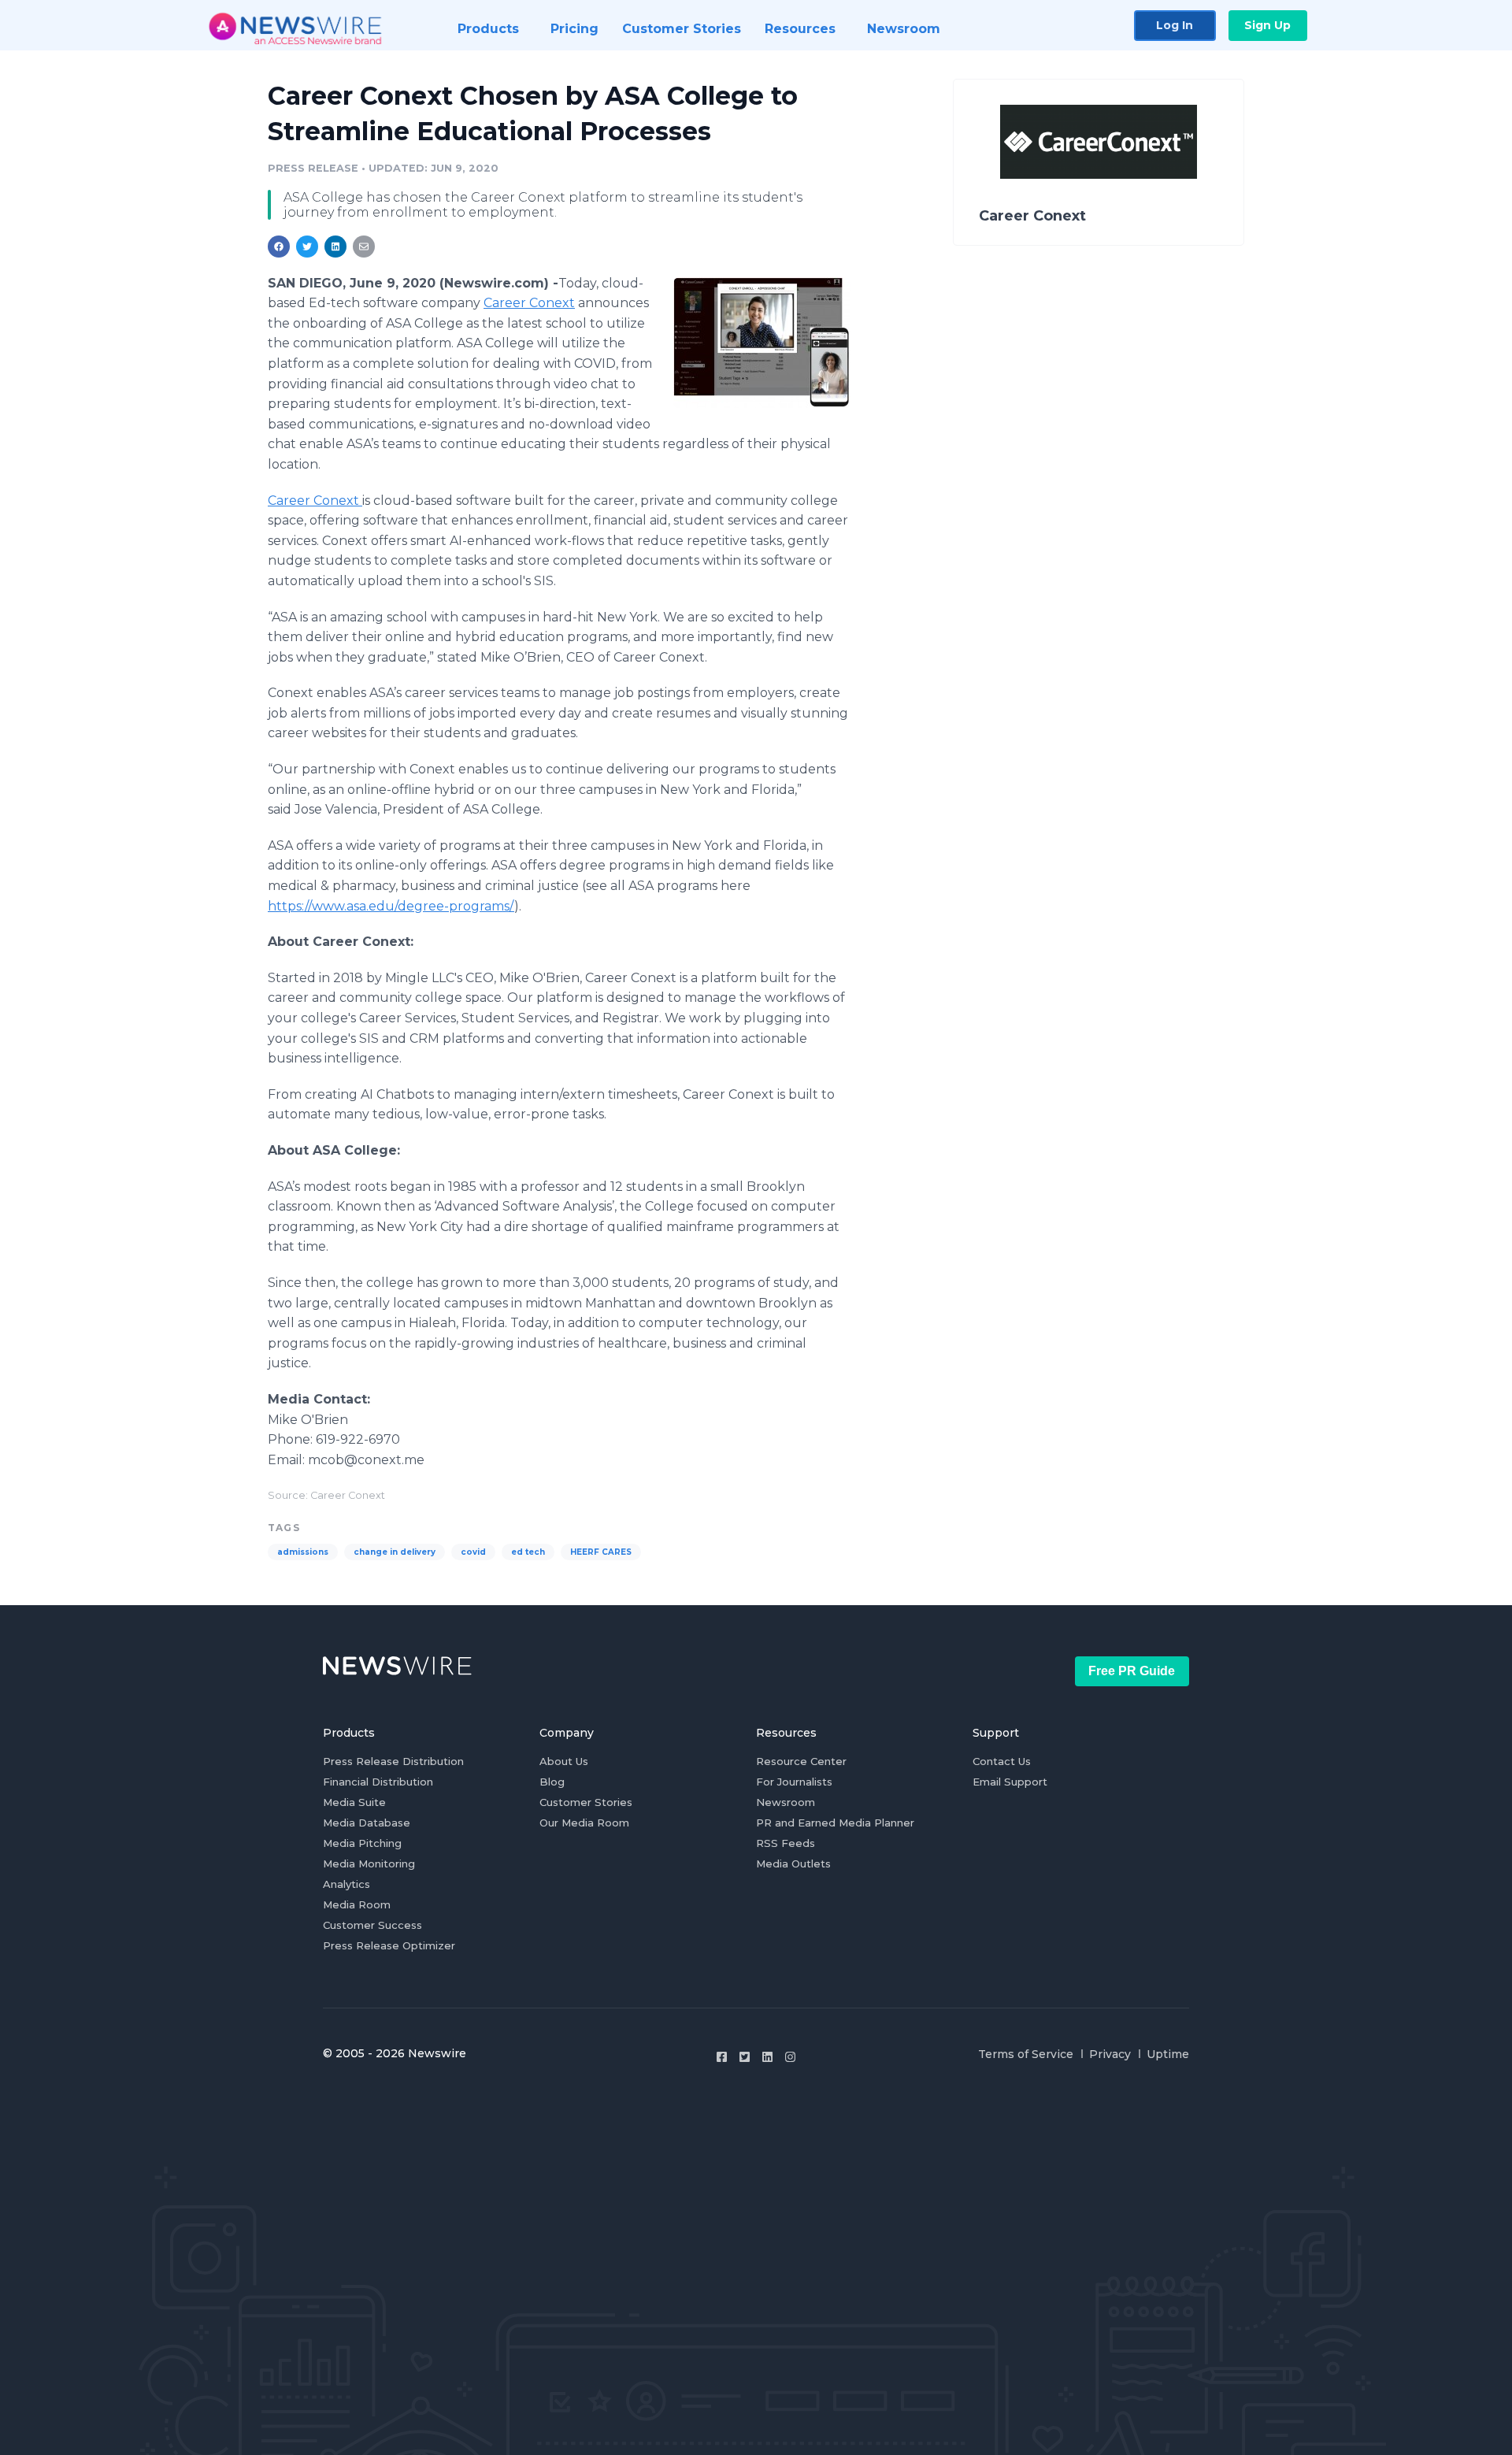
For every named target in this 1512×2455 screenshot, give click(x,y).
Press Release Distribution (393, 1761)
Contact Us (1002, 1761)
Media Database (367, 1823)
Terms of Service (1026, 2054)
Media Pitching (362, 1843)
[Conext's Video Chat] (762, 342)
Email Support (1010, 1782)
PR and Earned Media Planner (835, 1823)
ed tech (528, 1552)
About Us (564, 1761)
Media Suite (354, 1802)
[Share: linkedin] (336, 247)
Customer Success (372, 1925)
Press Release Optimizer (389, 1945)
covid (473, 1552)
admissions (303, 1552)
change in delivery (395, 1552)
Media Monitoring (369, 1864)
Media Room (357, 1904)
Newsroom (786, 1802)
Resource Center (801, 1761)
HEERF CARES (601, 1552)
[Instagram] (790, 2057)
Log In (1175, 25)
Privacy (1110, 2054)
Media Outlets (793, 1864)
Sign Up (1267, 25)
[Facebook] (722, 2057)
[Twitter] (745, 2057)
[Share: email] (364, 247)
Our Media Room (584, 1823)
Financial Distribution (378, 1782)
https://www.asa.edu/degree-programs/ (391, 906)
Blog (552, 1782)
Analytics (346, 1884)
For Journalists (794, 1782)
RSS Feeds (786, 1843)
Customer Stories (586, 1802)
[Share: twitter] (307, 247)
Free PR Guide (1132, 1671)
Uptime (1168, 2054)
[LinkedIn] (767, 2057)
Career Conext (529, 303)
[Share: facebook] (279, 247)
